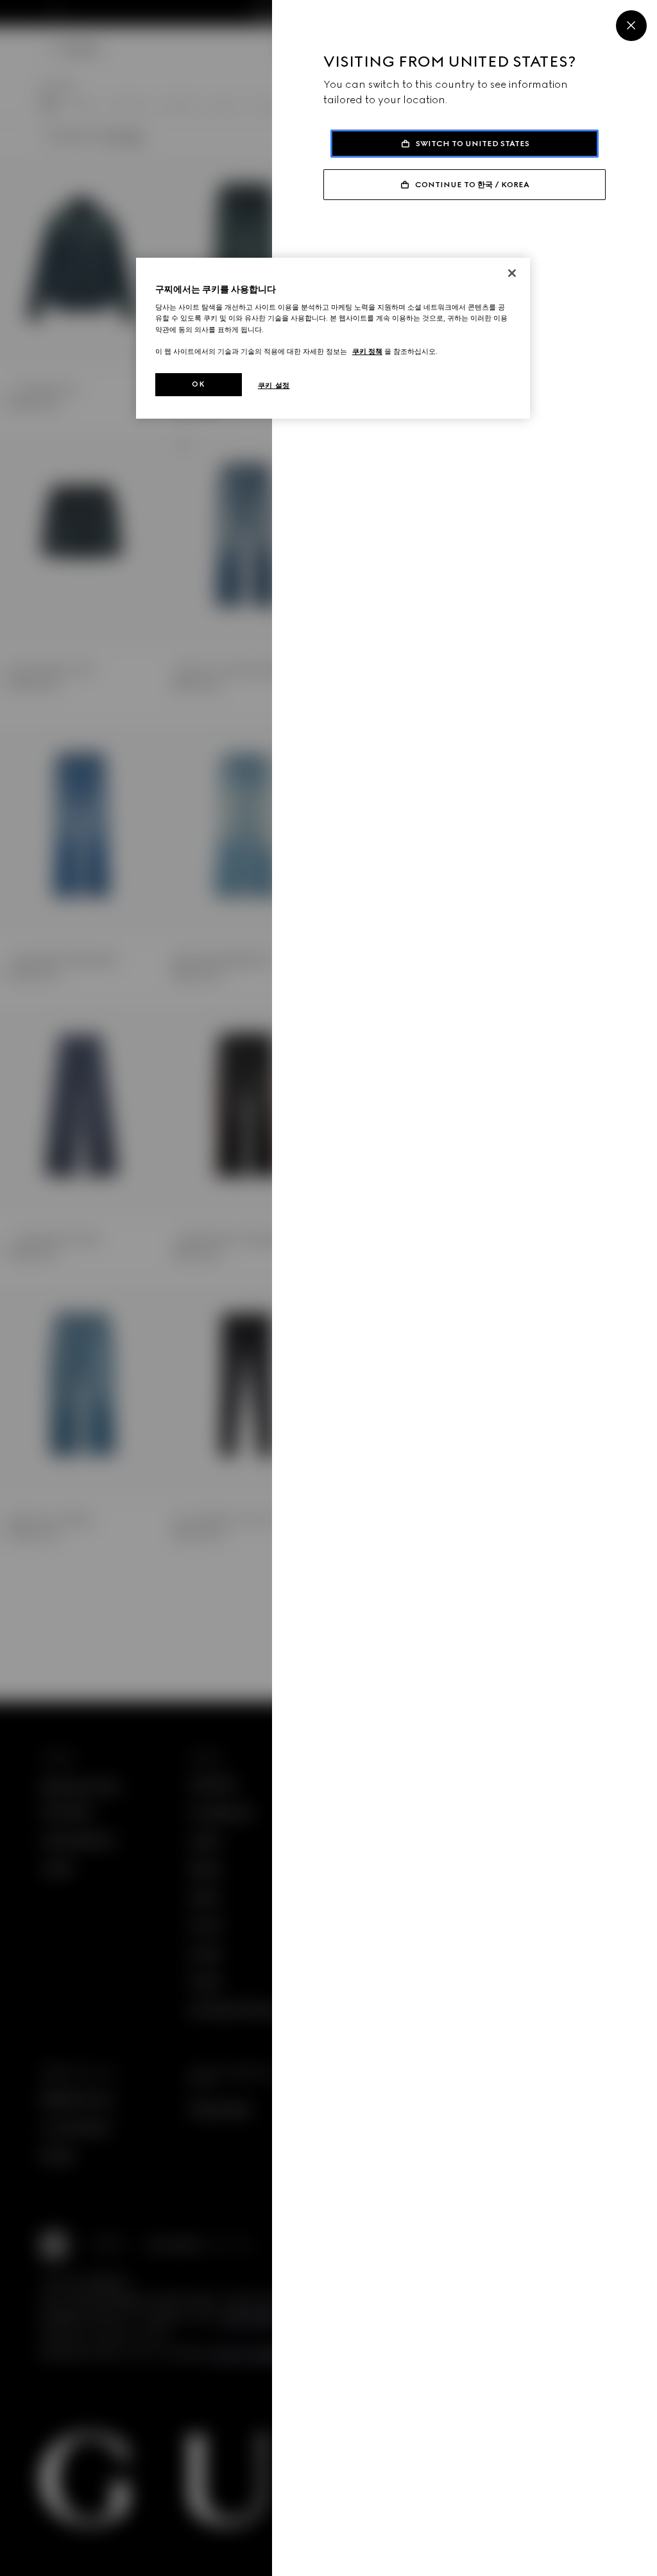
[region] (333, 338)
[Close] (631, 26)
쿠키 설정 (274, 385)
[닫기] (512, 273)
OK (198, 384)
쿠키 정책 (367, 351)
